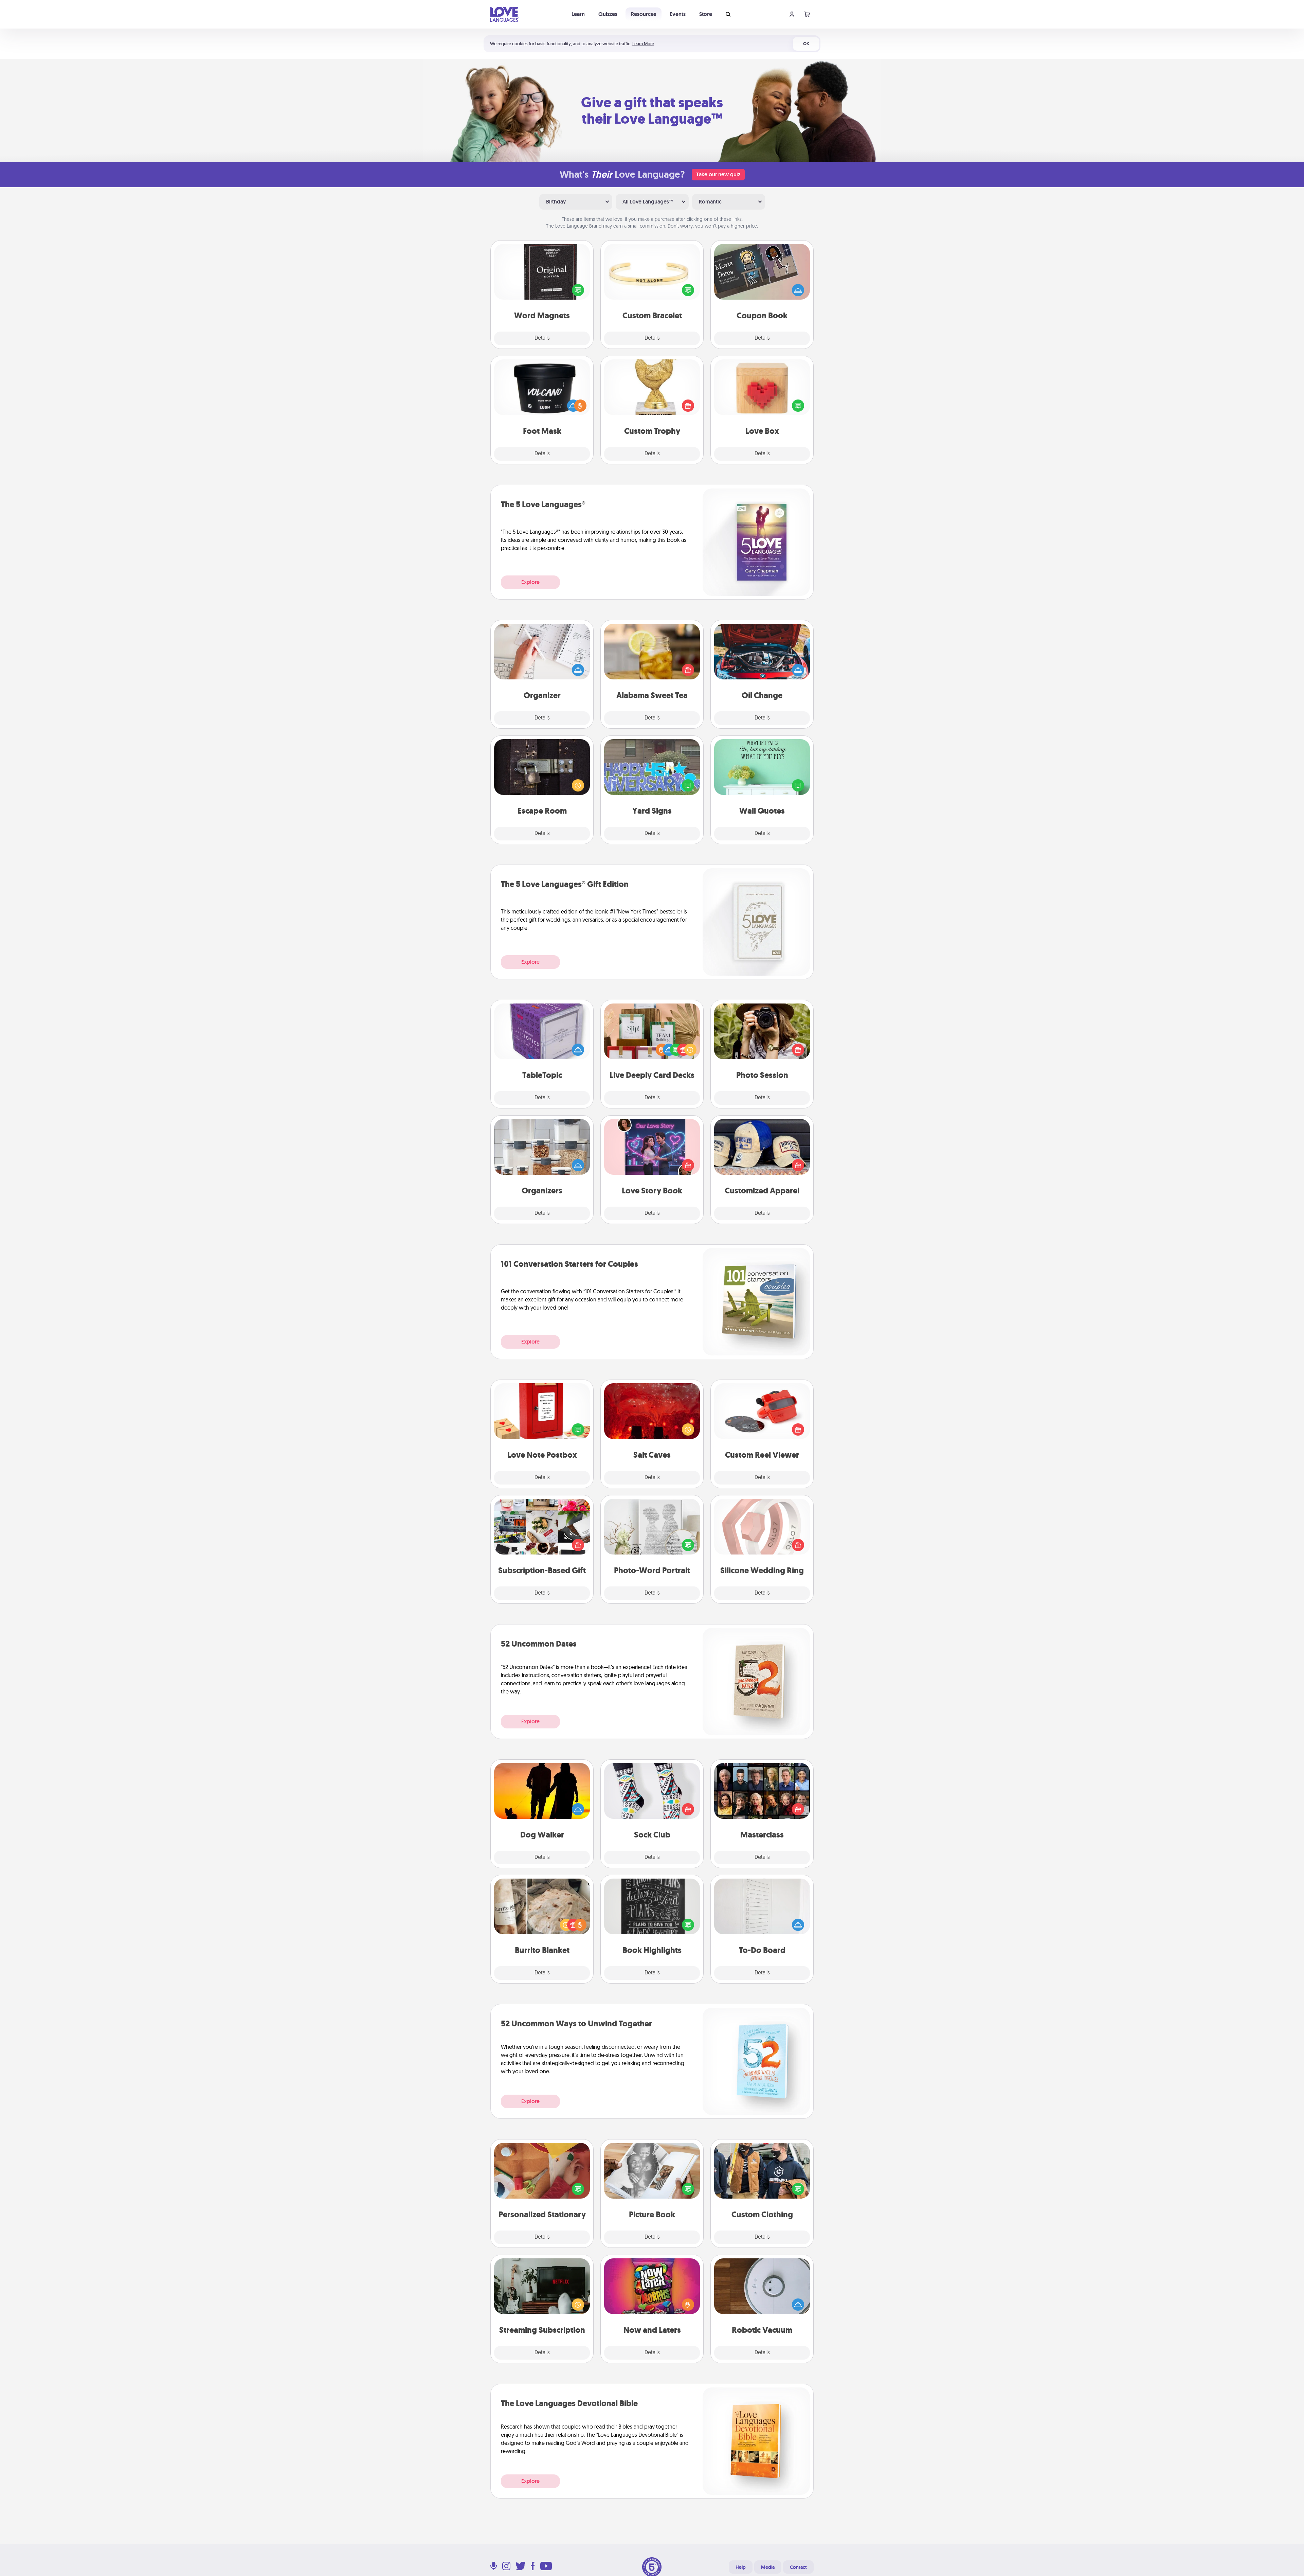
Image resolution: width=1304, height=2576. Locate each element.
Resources (644, 14)
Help (741, 2567)
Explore (530, 582)
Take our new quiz (718, 174)
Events (678, 14)
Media (768, 2567)
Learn (578, 14)
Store (706, 14)
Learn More (643, 44)
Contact (798, 2567)
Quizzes (608, 14)
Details (542, 338)
